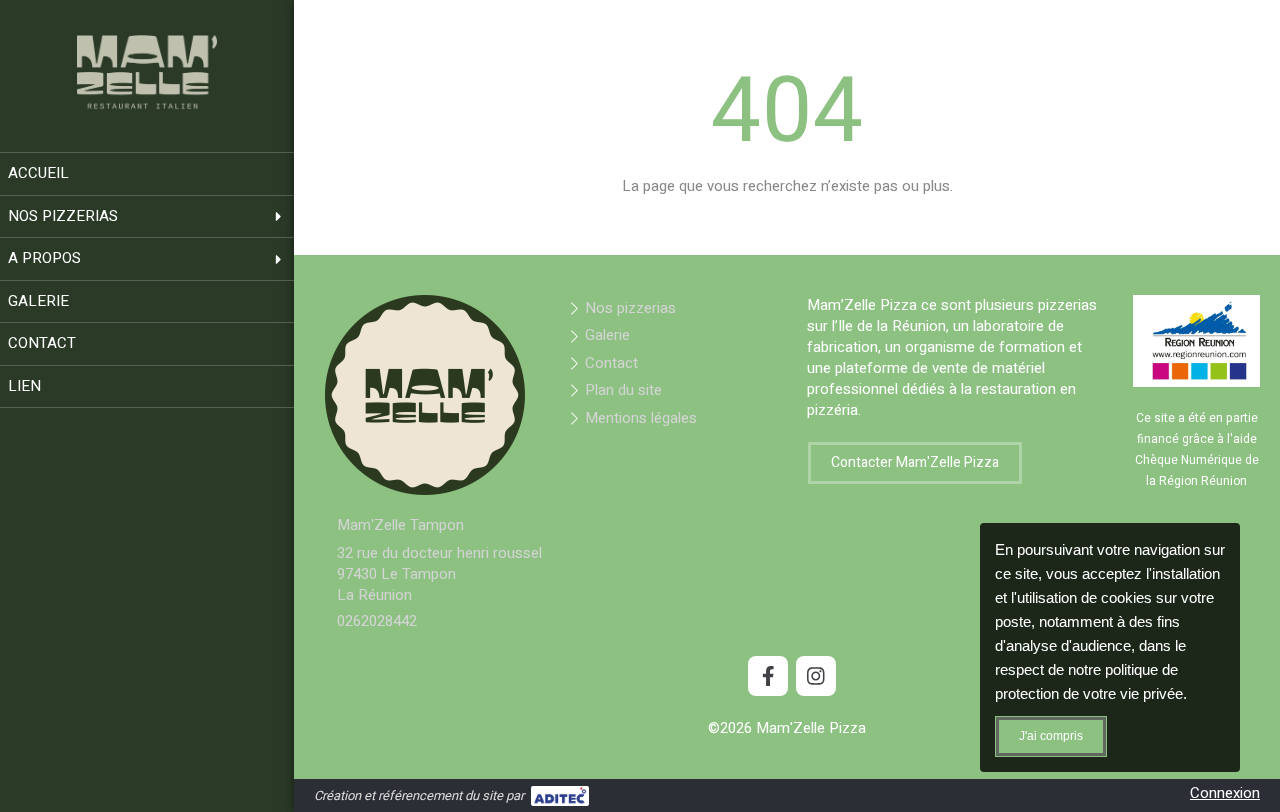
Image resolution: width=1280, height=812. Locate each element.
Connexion (1225, 793)
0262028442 (377, 621)
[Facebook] (768, 676)
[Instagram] (816, 676)
